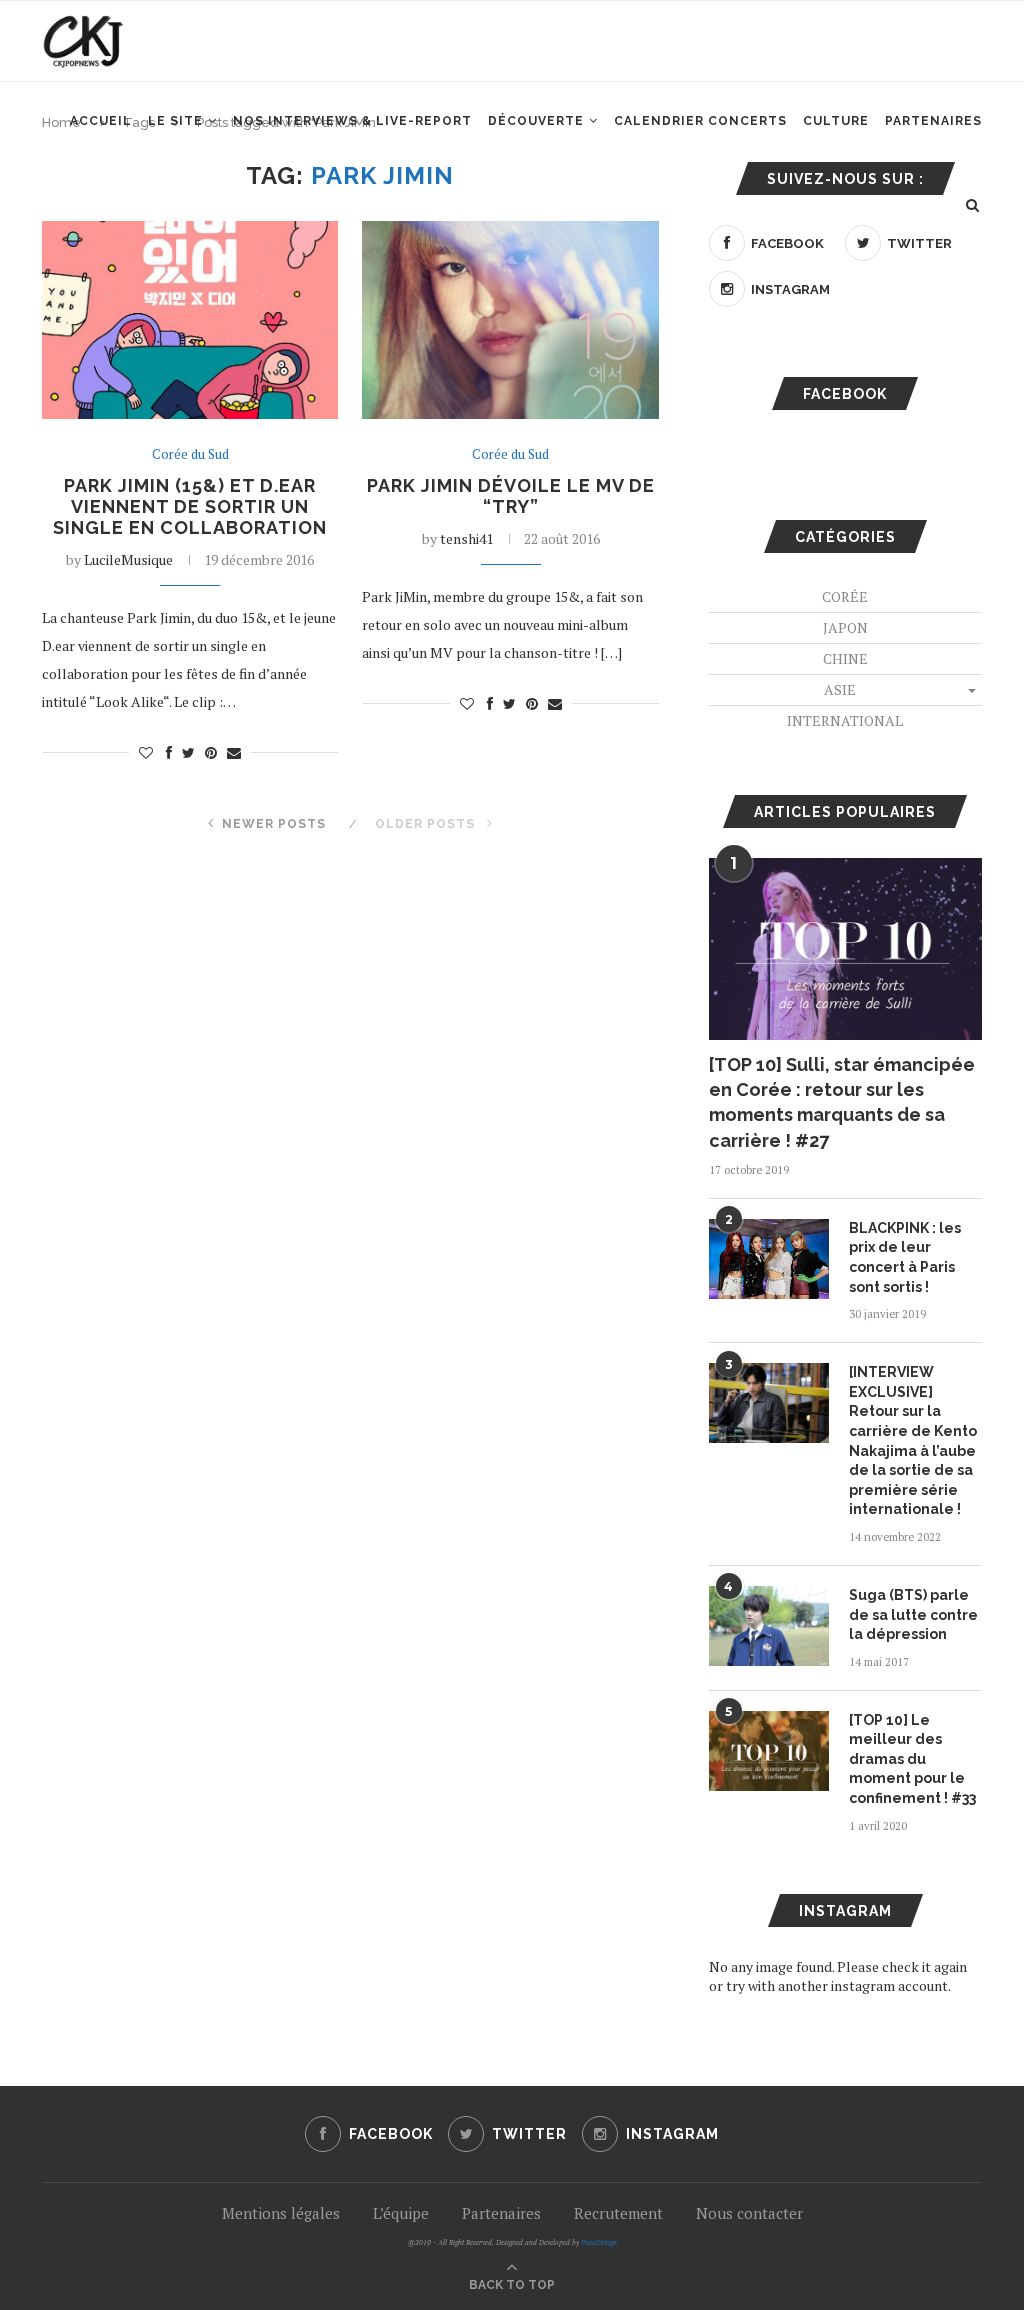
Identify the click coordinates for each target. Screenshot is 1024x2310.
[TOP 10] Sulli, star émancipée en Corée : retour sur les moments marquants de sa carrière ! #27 (842, 1102)
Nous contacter (749, 2213)
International (845, 720)
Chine (845, 658)
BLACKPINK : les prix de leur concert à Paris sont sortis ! (905, 1257)
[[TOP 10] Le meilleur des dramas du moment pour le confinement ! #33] (769, 1751)
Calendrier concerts (700, 121)
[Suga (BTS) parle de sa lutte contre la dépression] (769, 1626)
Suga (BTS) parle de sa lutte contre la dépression (913, 1614)
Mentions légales (281, 2213)
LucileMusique (128, 559)
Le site (175, 121)
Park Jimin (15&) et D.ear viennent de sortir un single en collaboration (190, 506)
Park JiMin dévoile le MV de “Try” (511, 496)
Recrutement (618, 2213)
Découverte (536, 121)
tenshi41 (466, 538)
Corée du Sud (190, 455)
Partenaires (933, 121)
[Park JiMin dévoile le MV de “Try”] (510, 320)
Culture (836, 121)
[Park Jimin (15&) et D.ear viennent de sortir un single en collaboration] (190, 320)
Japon (845, 627)
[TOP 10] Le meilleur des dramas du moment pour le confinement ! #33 (912, 1759)
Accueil (101, 121)
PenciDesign (599, 2242)
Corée (845, 596)
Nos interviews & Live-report (352, 121)
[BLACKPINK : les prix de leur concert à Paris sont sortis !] (769, 1259)
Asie (840, 689)
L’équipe (401, 2213)
